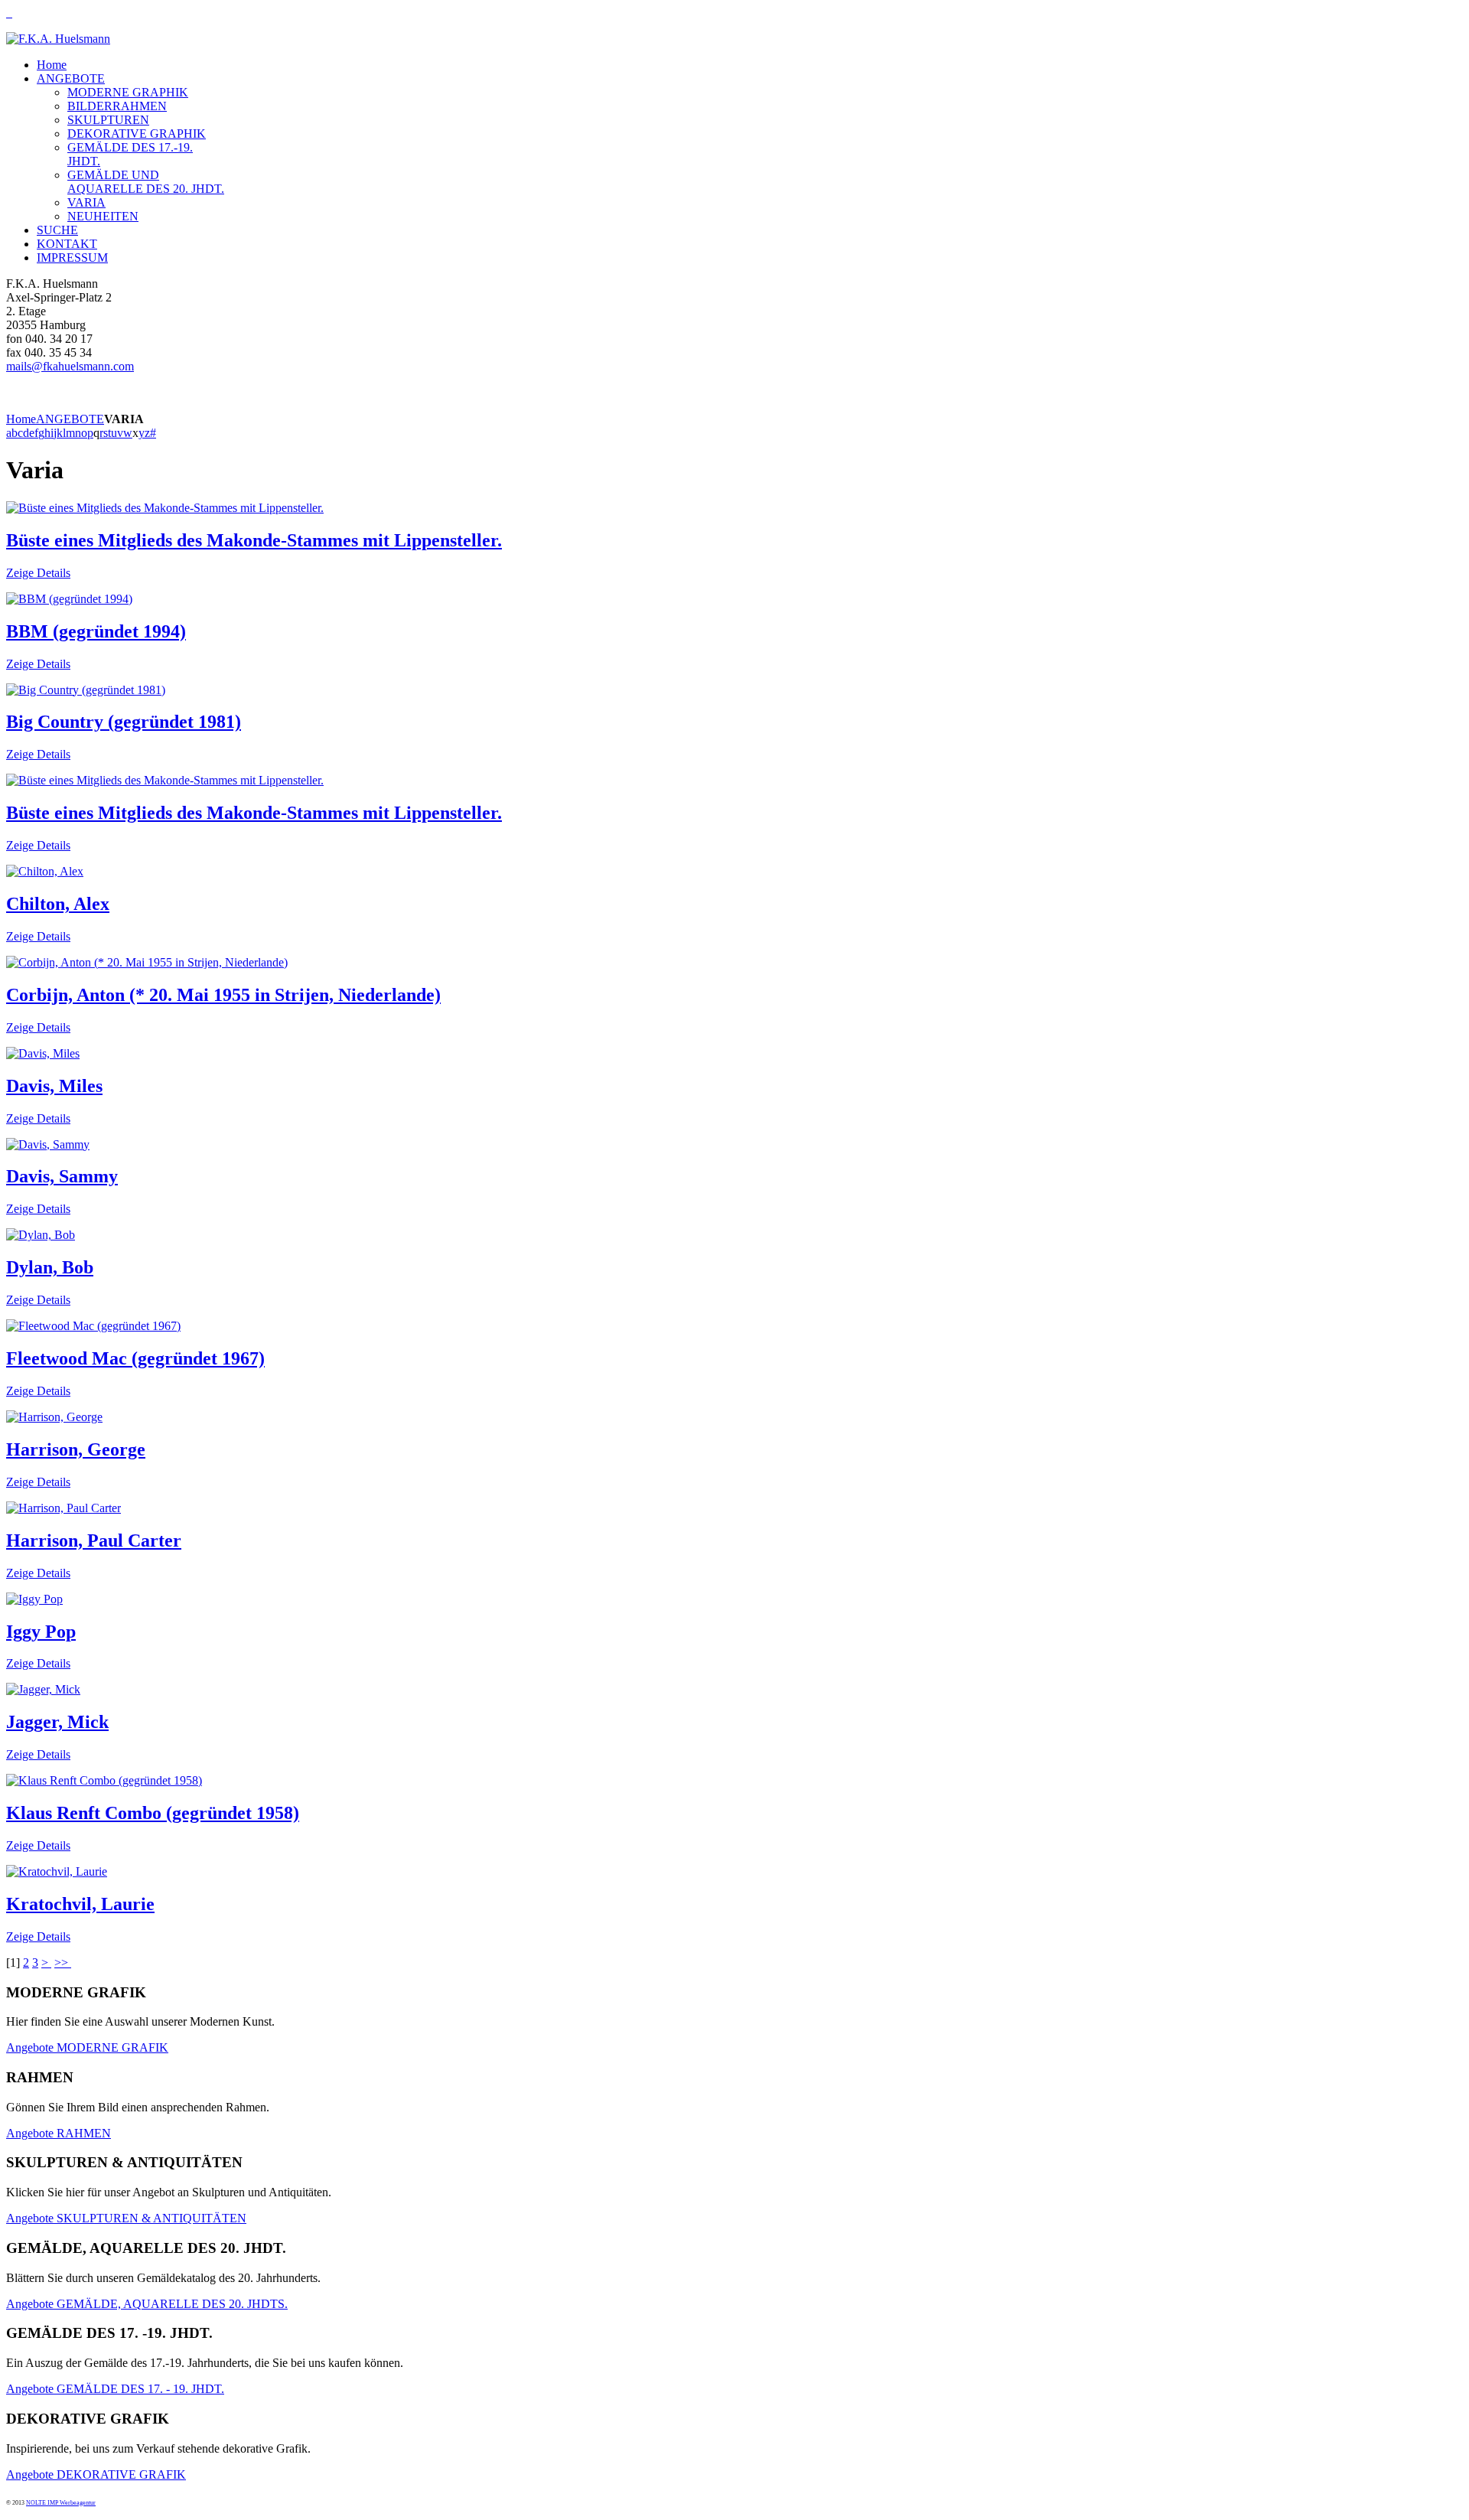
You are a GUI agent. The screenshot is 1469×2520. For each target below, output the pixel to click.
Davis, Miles (54, 1086)
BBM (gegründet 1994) (96, 631)
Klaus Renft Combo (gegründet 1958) (153, 1813)
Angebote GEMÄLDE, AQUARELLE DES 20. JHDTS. (147, 2304)
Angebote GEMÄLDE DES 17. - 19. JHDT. (115, 2389)
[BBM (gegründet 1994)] (69, 599)
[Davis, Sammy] (48, 1144)
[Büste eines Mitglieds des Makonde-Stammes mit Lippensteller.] (165, 508)
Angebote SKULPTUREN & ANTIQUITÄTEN (126, 2218)
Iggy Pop (41, 1632)
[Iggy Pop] (34, 1599)
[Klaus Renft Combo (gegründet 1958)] (104, 1780)
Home (21, 419)
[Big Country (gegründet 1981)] (86, 690)
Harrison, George (76, 1449)
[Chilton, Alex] (45, 871)
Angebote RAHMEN (59, 2133)
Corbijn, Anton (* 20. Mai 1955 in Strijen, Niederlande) (223, 995)
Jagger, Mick (57, 1722)
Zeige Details (38, 573)
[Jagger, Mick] (43, 1689)
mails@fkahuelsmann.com (70, 366)
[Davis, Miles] (43, 1053)
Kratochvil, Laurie (80, 1904)
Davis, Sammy (62, 1176)
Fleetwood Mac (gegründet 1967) (135, 1358)
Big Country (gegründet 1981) (124, 722)
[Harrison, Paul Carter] (64, 1508)
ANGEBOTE (70, 419)
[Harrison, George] (54, 1417)
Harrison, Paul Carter (94, 1540)
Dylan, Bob (50, 1267)
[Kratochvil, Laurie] (57, 1871)
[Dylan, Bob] (41, 1235)
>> (63, 1963)
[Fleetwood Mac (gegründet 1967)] (93, 1326)
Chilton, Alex (58, 904)
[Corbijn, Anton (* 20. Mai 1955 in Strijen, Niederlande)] (147, 962)
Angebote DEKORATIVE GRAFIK (96, 2474)
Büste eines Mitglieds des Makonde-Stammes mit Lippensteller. (254, 540)
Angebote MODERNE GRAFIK (87, 2047)
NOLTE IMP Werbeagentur (61, 2503)
